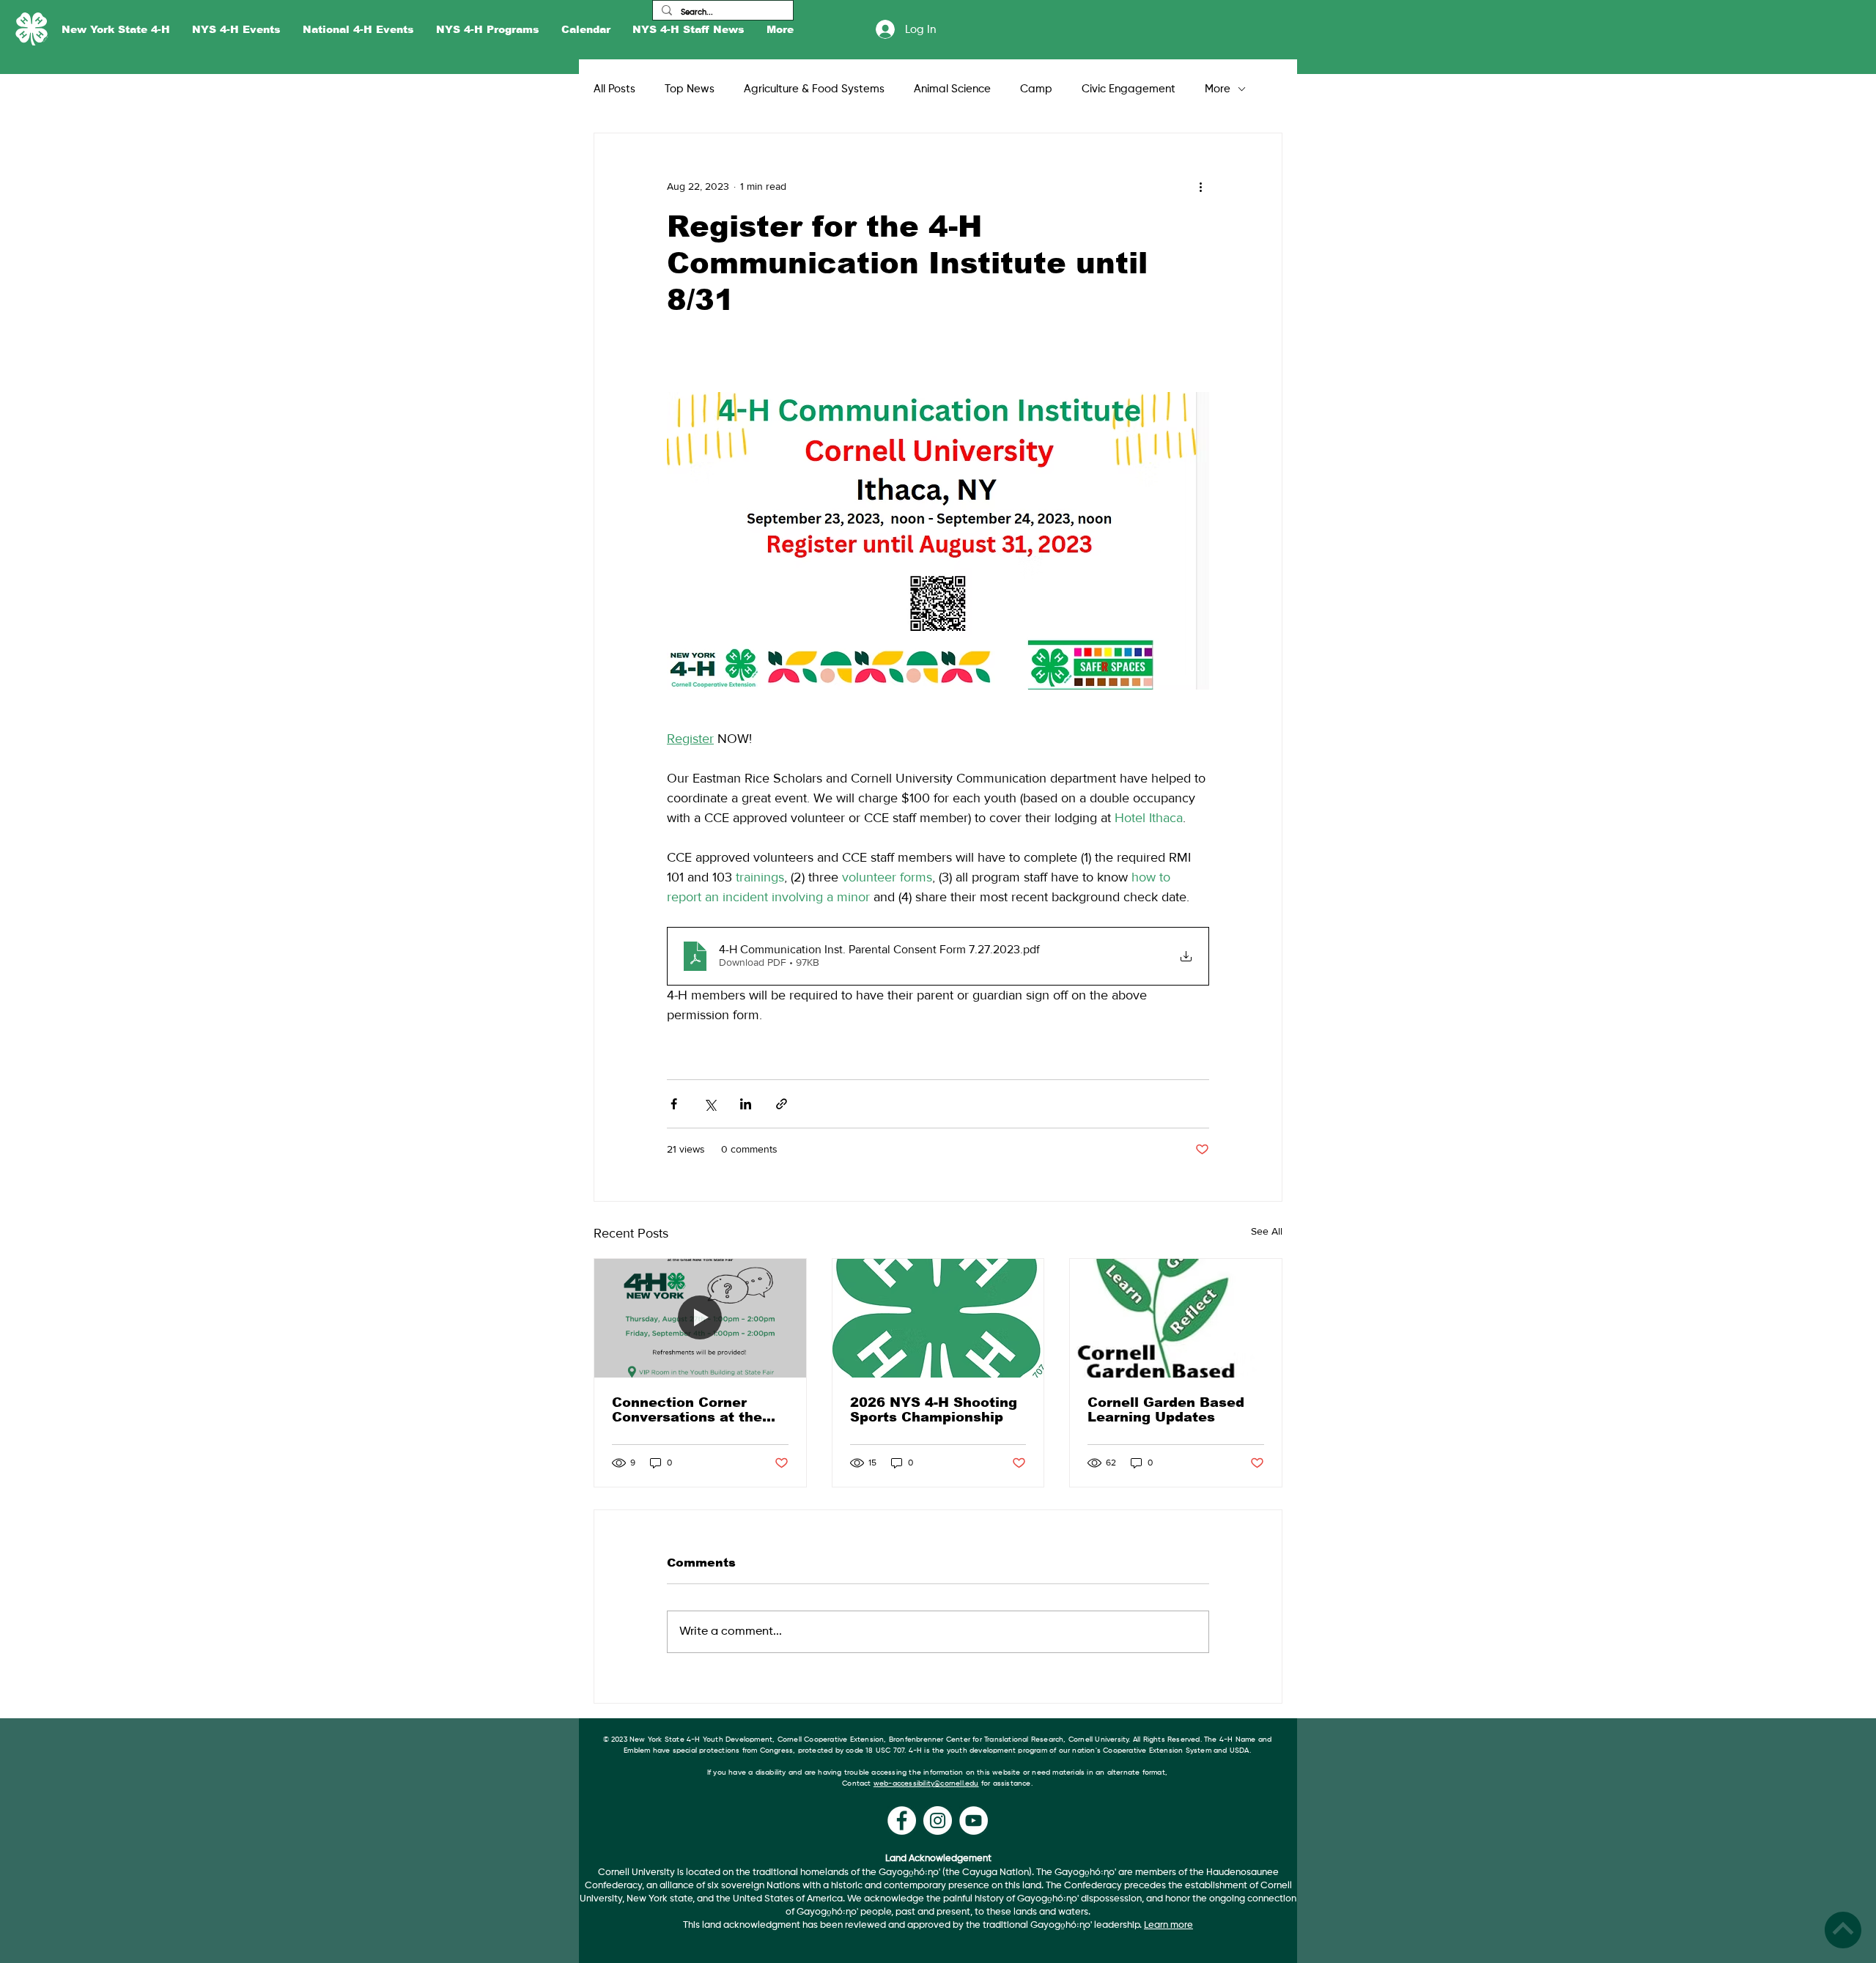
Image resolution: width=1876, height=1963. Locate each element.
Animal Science (952, 89)
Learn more (1168, 1925)
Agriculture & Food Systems (814, 89)
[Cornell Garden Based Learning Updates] (1176, 1318)
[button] (116, 30)
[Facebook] (902, 1820)
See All (1267, 1231)
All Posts (614, 89)
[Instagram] (938, 1820)
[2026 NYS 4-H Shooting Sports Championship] (938, 1318)
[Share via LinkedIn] (746, 1104)
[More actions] (1200, 186)
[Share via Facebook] (674, 1104)
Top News (690, 89)
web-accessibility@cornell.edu (926, 1783)
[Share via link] (782, 1104)
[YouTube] (974, 1820)
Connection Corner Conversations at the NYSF (687, 1410)
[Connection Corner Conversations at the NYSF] (700, 1318)
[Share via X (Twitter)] (710, 1104)
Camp (1036, 89)
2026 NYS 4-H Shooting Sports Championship (934, 1410)
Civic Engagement (1129, 89)
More (1218, 89)
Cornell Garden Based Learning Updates (1166, 1410)
